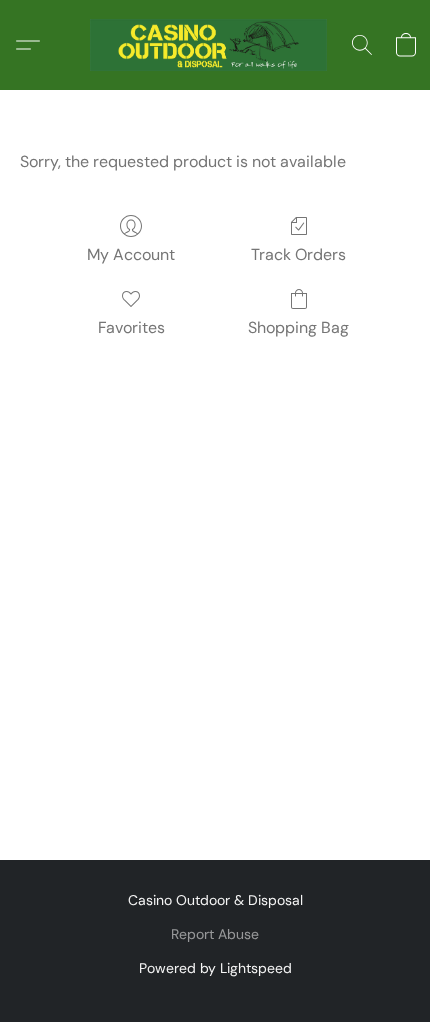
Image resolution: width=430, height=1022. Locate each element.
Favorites (131, 327)
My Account (131, 254)
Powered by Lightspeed (215, 968)
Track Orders (298, 254)
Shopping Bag (298, 327)
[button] (215, 45)
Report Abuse (215, 934)
